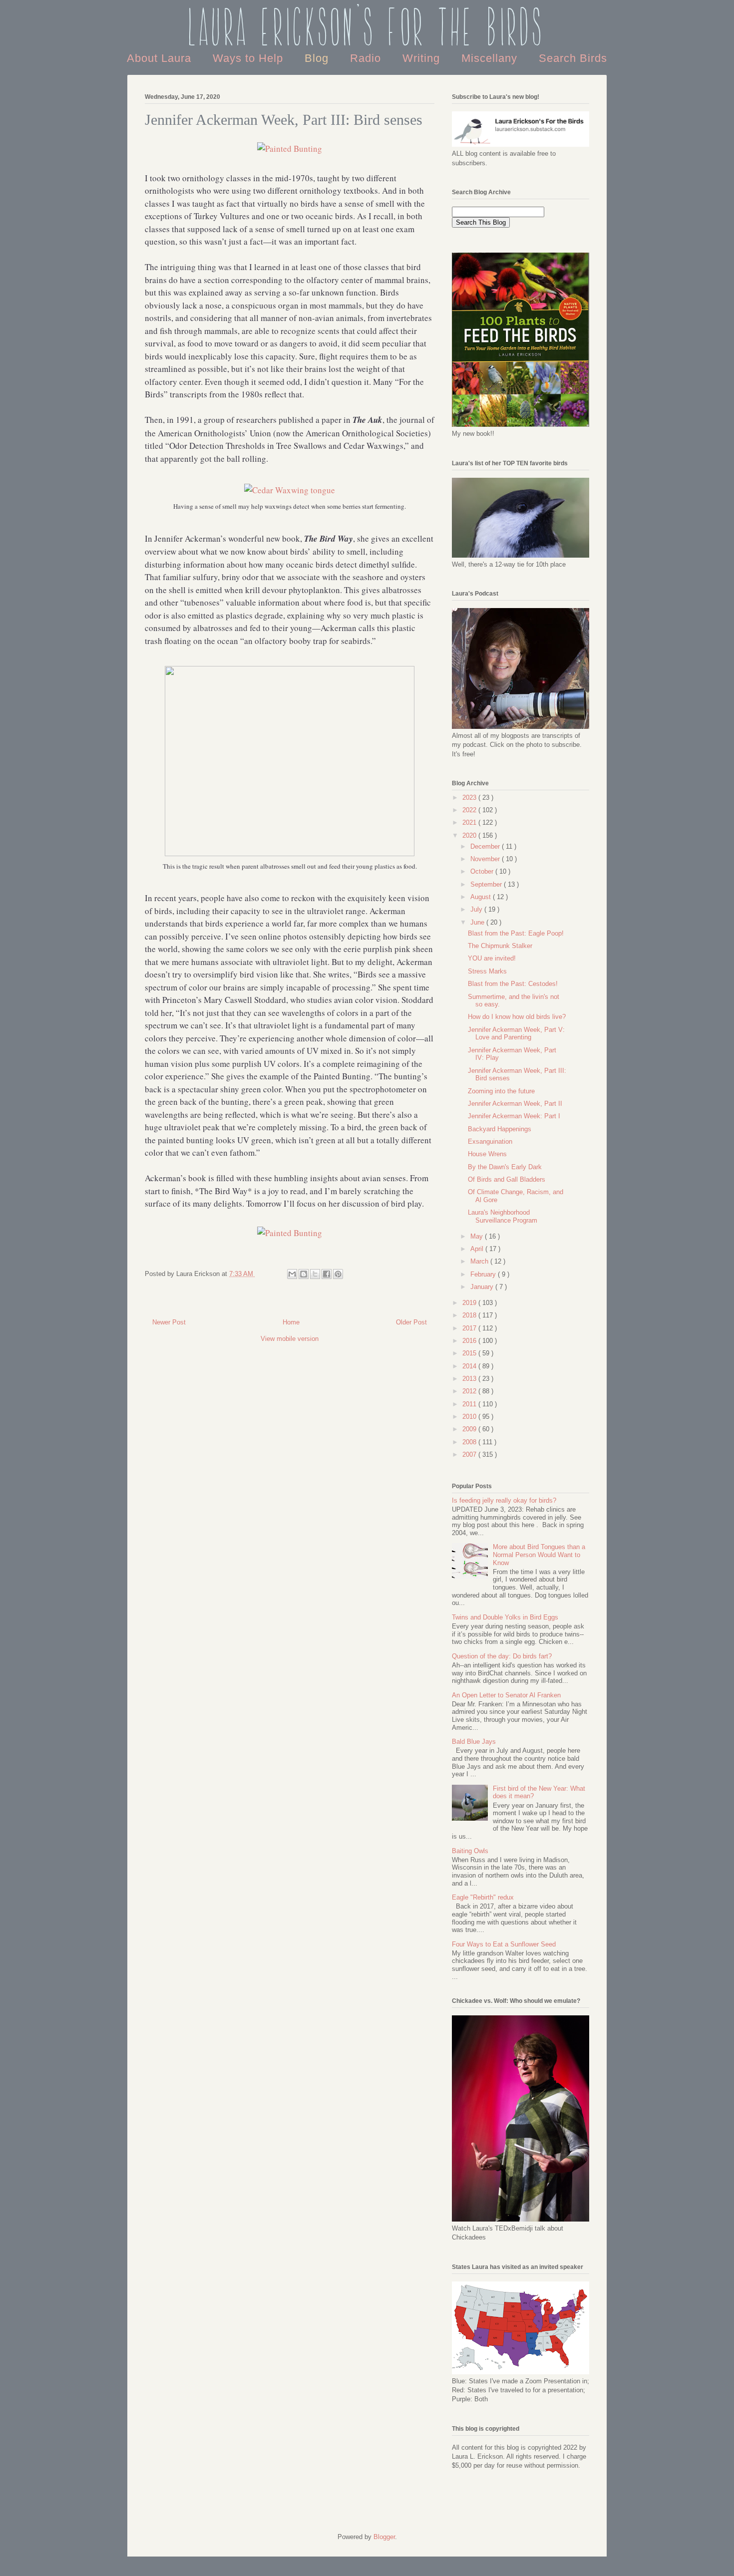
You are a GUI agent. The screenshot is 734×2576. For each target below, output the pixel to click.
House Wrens (487, 1154)
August (482, 897)
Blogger (384, 2537)
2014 (470, 1366)
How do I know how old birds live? (517, 1017)
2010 (470, 1417)
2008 (470, 1442)
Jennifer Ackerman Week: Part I (514, 1116)
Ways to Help (250, 58)
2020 (470, 835)
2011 (470, 1404)
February (484, 1274)
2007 (470, 1454)
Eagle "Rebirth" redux (483, 1897)
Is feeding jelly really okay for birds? (504, 1500)
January (483, 1287)
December (486, 846)
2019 (470, 1303)
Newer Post (169, 1322)
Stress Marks (487, 971)
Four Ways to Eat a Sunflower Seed (504, 1944)
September (487, 884)
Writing (423, 58)
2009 (470, 1429)
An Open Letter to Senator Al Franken (506, 1695)
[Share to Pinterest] (338, 1274)
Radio (367, 58)
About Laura (161, 58)
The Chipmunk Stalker (500, 946)
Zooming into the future (501, 1091)
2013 (470, 1379)
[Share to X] (315, 1274)
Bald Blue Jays (474, 1742)
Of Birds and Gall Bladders (507, 1179)
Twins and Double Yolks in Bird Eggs (505, 1617)
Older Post (411, 1322)
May (478, 1236)
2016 (470, 1341)
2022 (470, 810)
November (486, 859)
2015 (470, 1353)
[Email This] (292, 1274)
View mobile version (290, 1339)
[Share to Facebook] (327, 1274)
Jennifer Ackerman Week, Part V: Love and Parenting (516, 1034)
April (478, 1249)
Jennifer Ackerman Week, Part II (515, 1104)
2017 (470, 1328)
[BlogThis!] (304, 1274)
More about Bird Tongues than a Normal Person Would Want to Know (539, 1555)
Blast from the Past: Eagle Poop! (516, 933)
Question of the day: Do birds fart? (502, 1656)
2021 (470, 822)
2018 (470, 1315)
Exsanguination (490, 1141)
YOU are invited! (492, 958)
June (478, 922)
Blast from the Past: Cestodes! (513, 984)
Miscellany (491, 58)
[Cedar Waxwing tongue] (290, 490)
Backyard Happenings (500, 1129)
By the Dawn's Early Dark (505, 1167)
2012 (470, 1391)
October (483, 871)
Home (291, 1322)
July (477, 909)
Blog (318, 58)
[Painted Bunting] (290, 149)
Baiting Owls (470, 1851)
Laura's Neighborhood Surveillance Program (503, 1216)
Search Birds (573, 58)
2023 (470, 798)
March (480, 1261)
